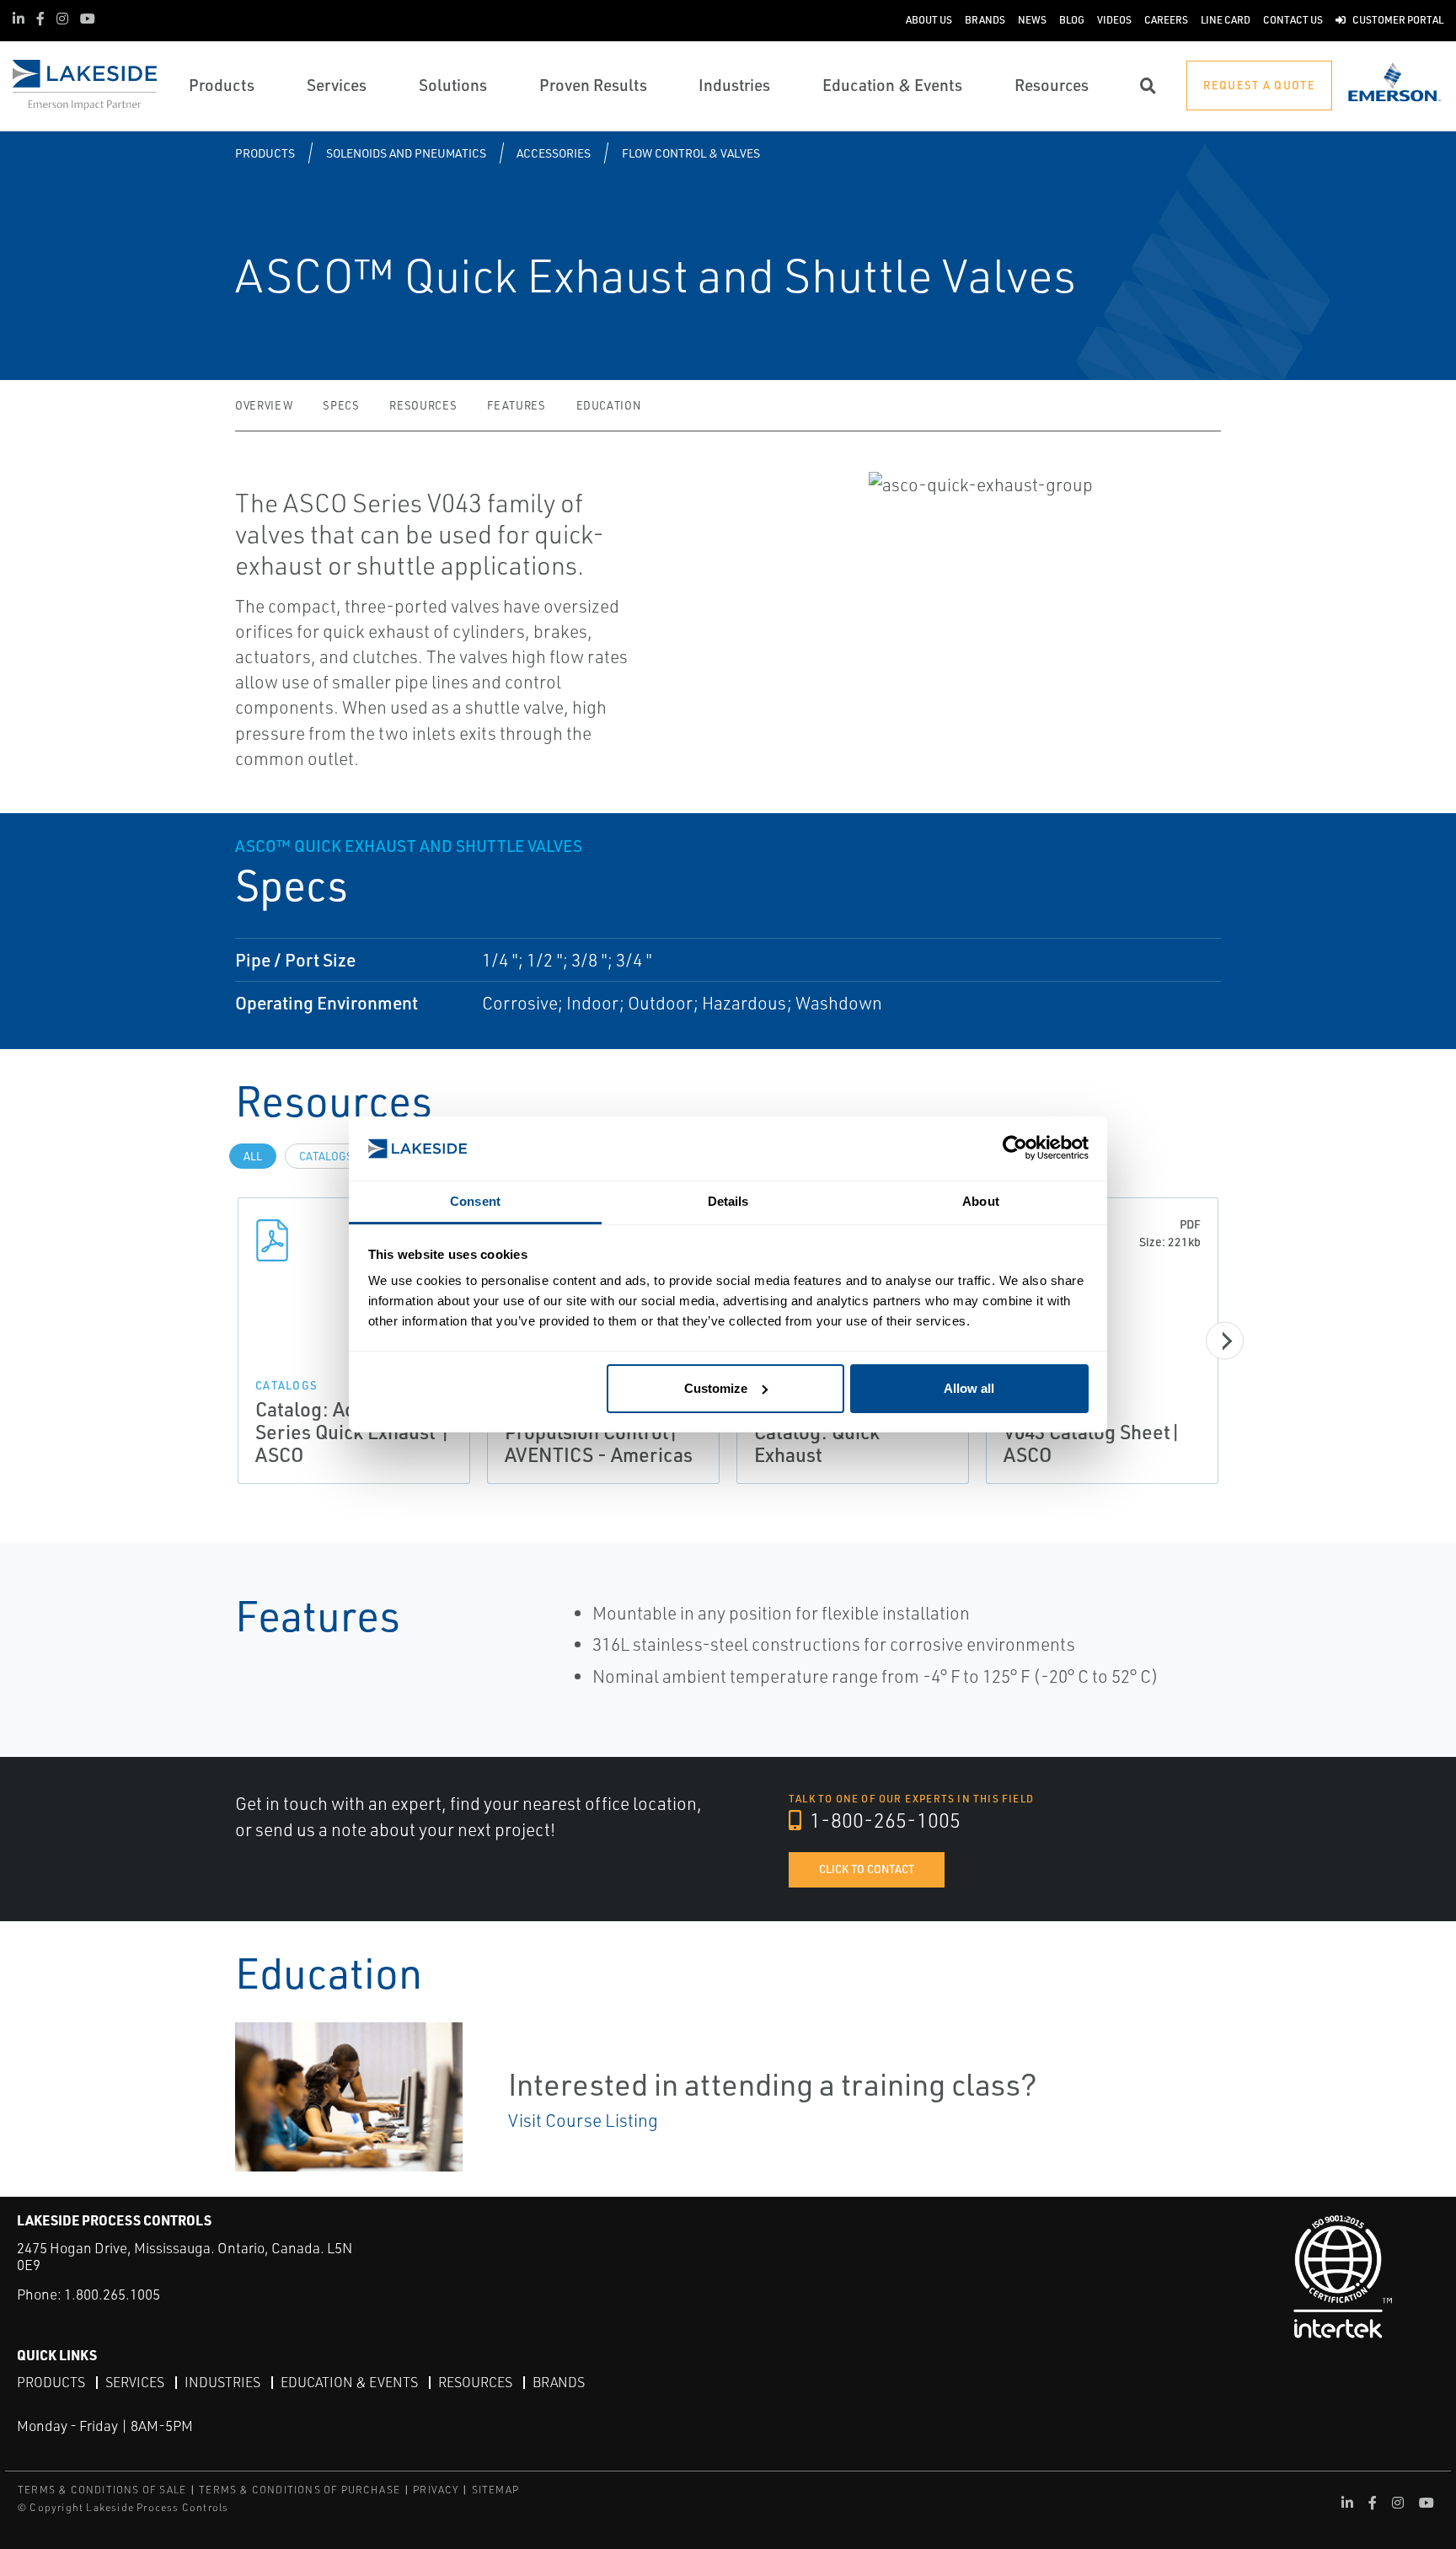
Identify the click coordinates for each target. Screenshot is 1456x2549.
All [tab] (253, 1156)
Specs (341, 405)
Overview (264, 405)
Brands (559, 2382)
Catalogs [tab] (326, 1156)
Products (265, 153)
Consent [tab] (475, 1201)
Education (609, 405)
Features (516, 405)
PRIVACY (436, 2490)
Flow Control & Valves (691, 153)
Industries (222, 2382)
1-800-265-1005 (883, 1820)
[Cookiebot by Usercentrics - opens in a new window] (1015, 1149)
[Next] (1225, 1341)
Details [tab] (728, 1201)
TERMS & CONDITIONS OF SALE (102, 2490)
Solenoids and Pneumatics (406, 153)
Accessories (554, 153)
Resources (423, 405)
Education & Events (349, 2382)
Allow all (969, 1388)
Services (135, 2382)
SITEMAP (495, 2490)
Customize (716, 1388)
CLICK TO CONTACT (867, 1869)
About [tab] (981, 1201)
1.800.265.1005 (112, 2294)
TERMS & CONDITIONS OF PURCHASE (300, 2490)
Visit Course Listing (583, 2120)
